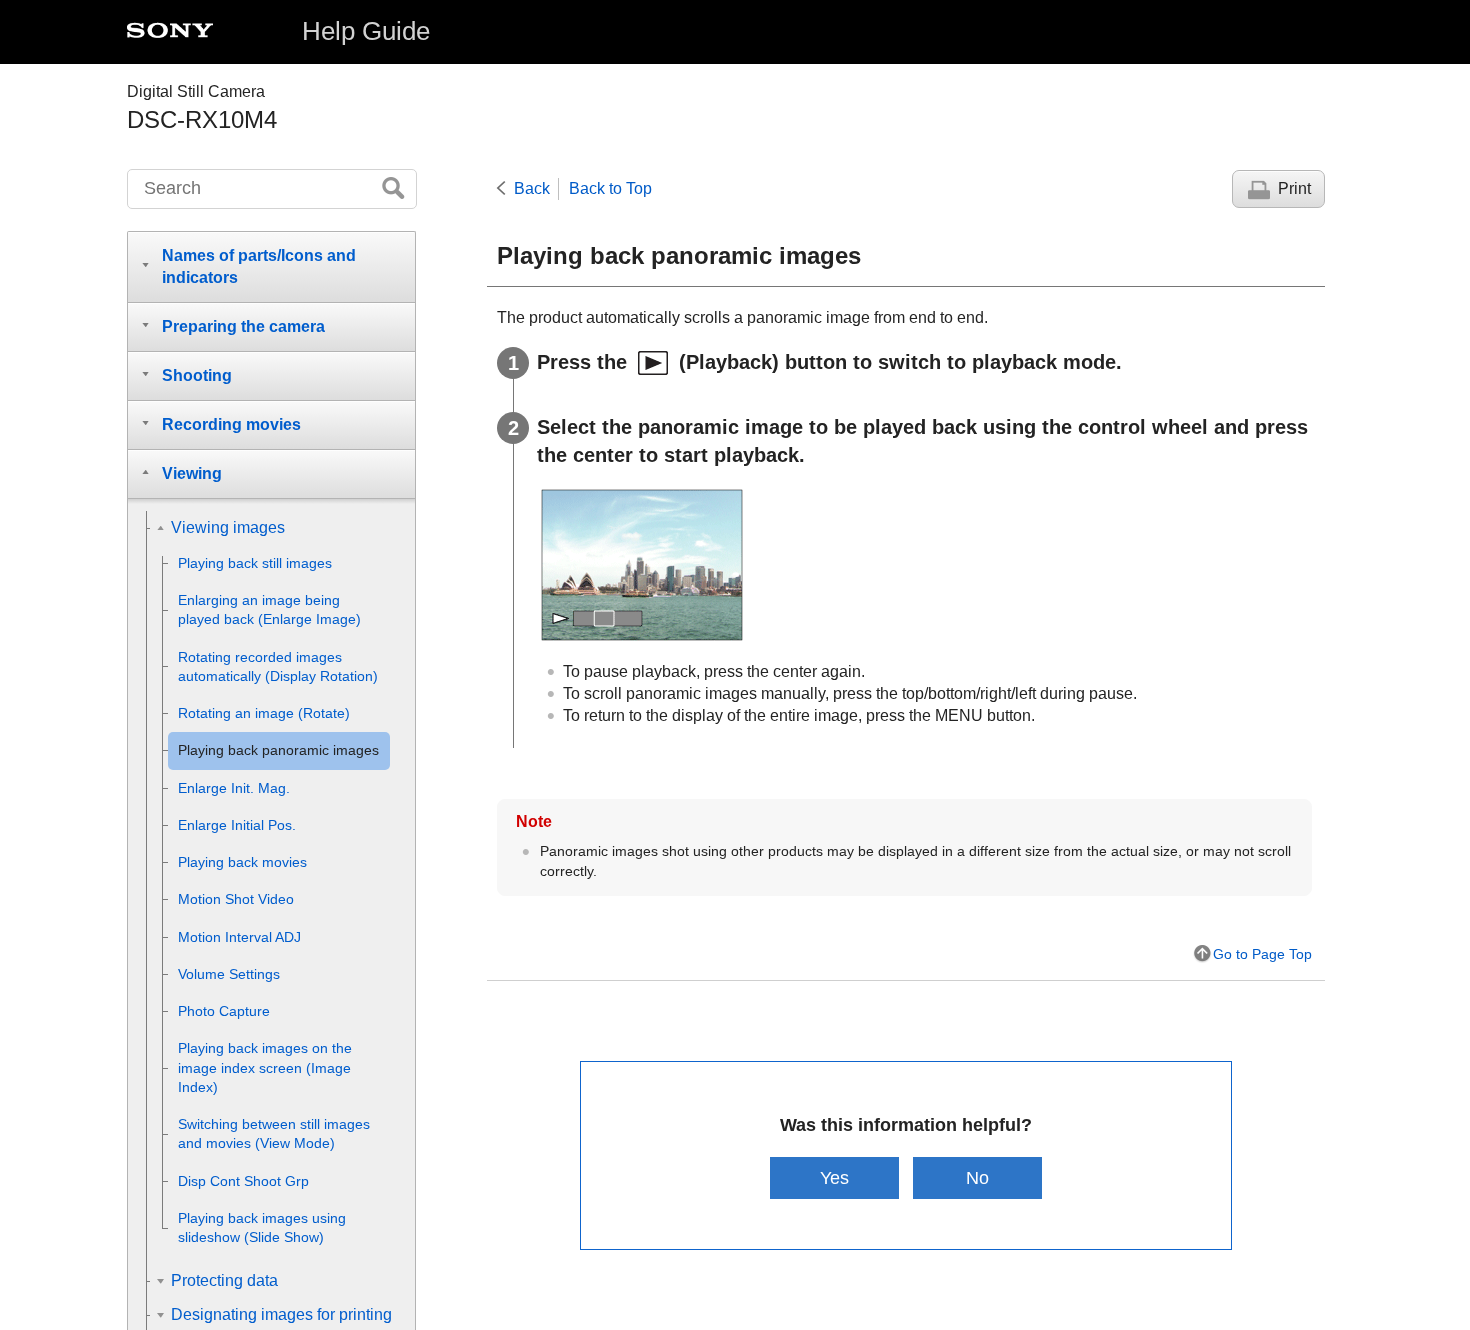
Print (1294, 188)
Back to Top (610, 188)
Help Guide (366, 31)
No (977, 1177)
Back (532, 188)
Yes (834, 1177)
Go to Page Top (1262, 954)
